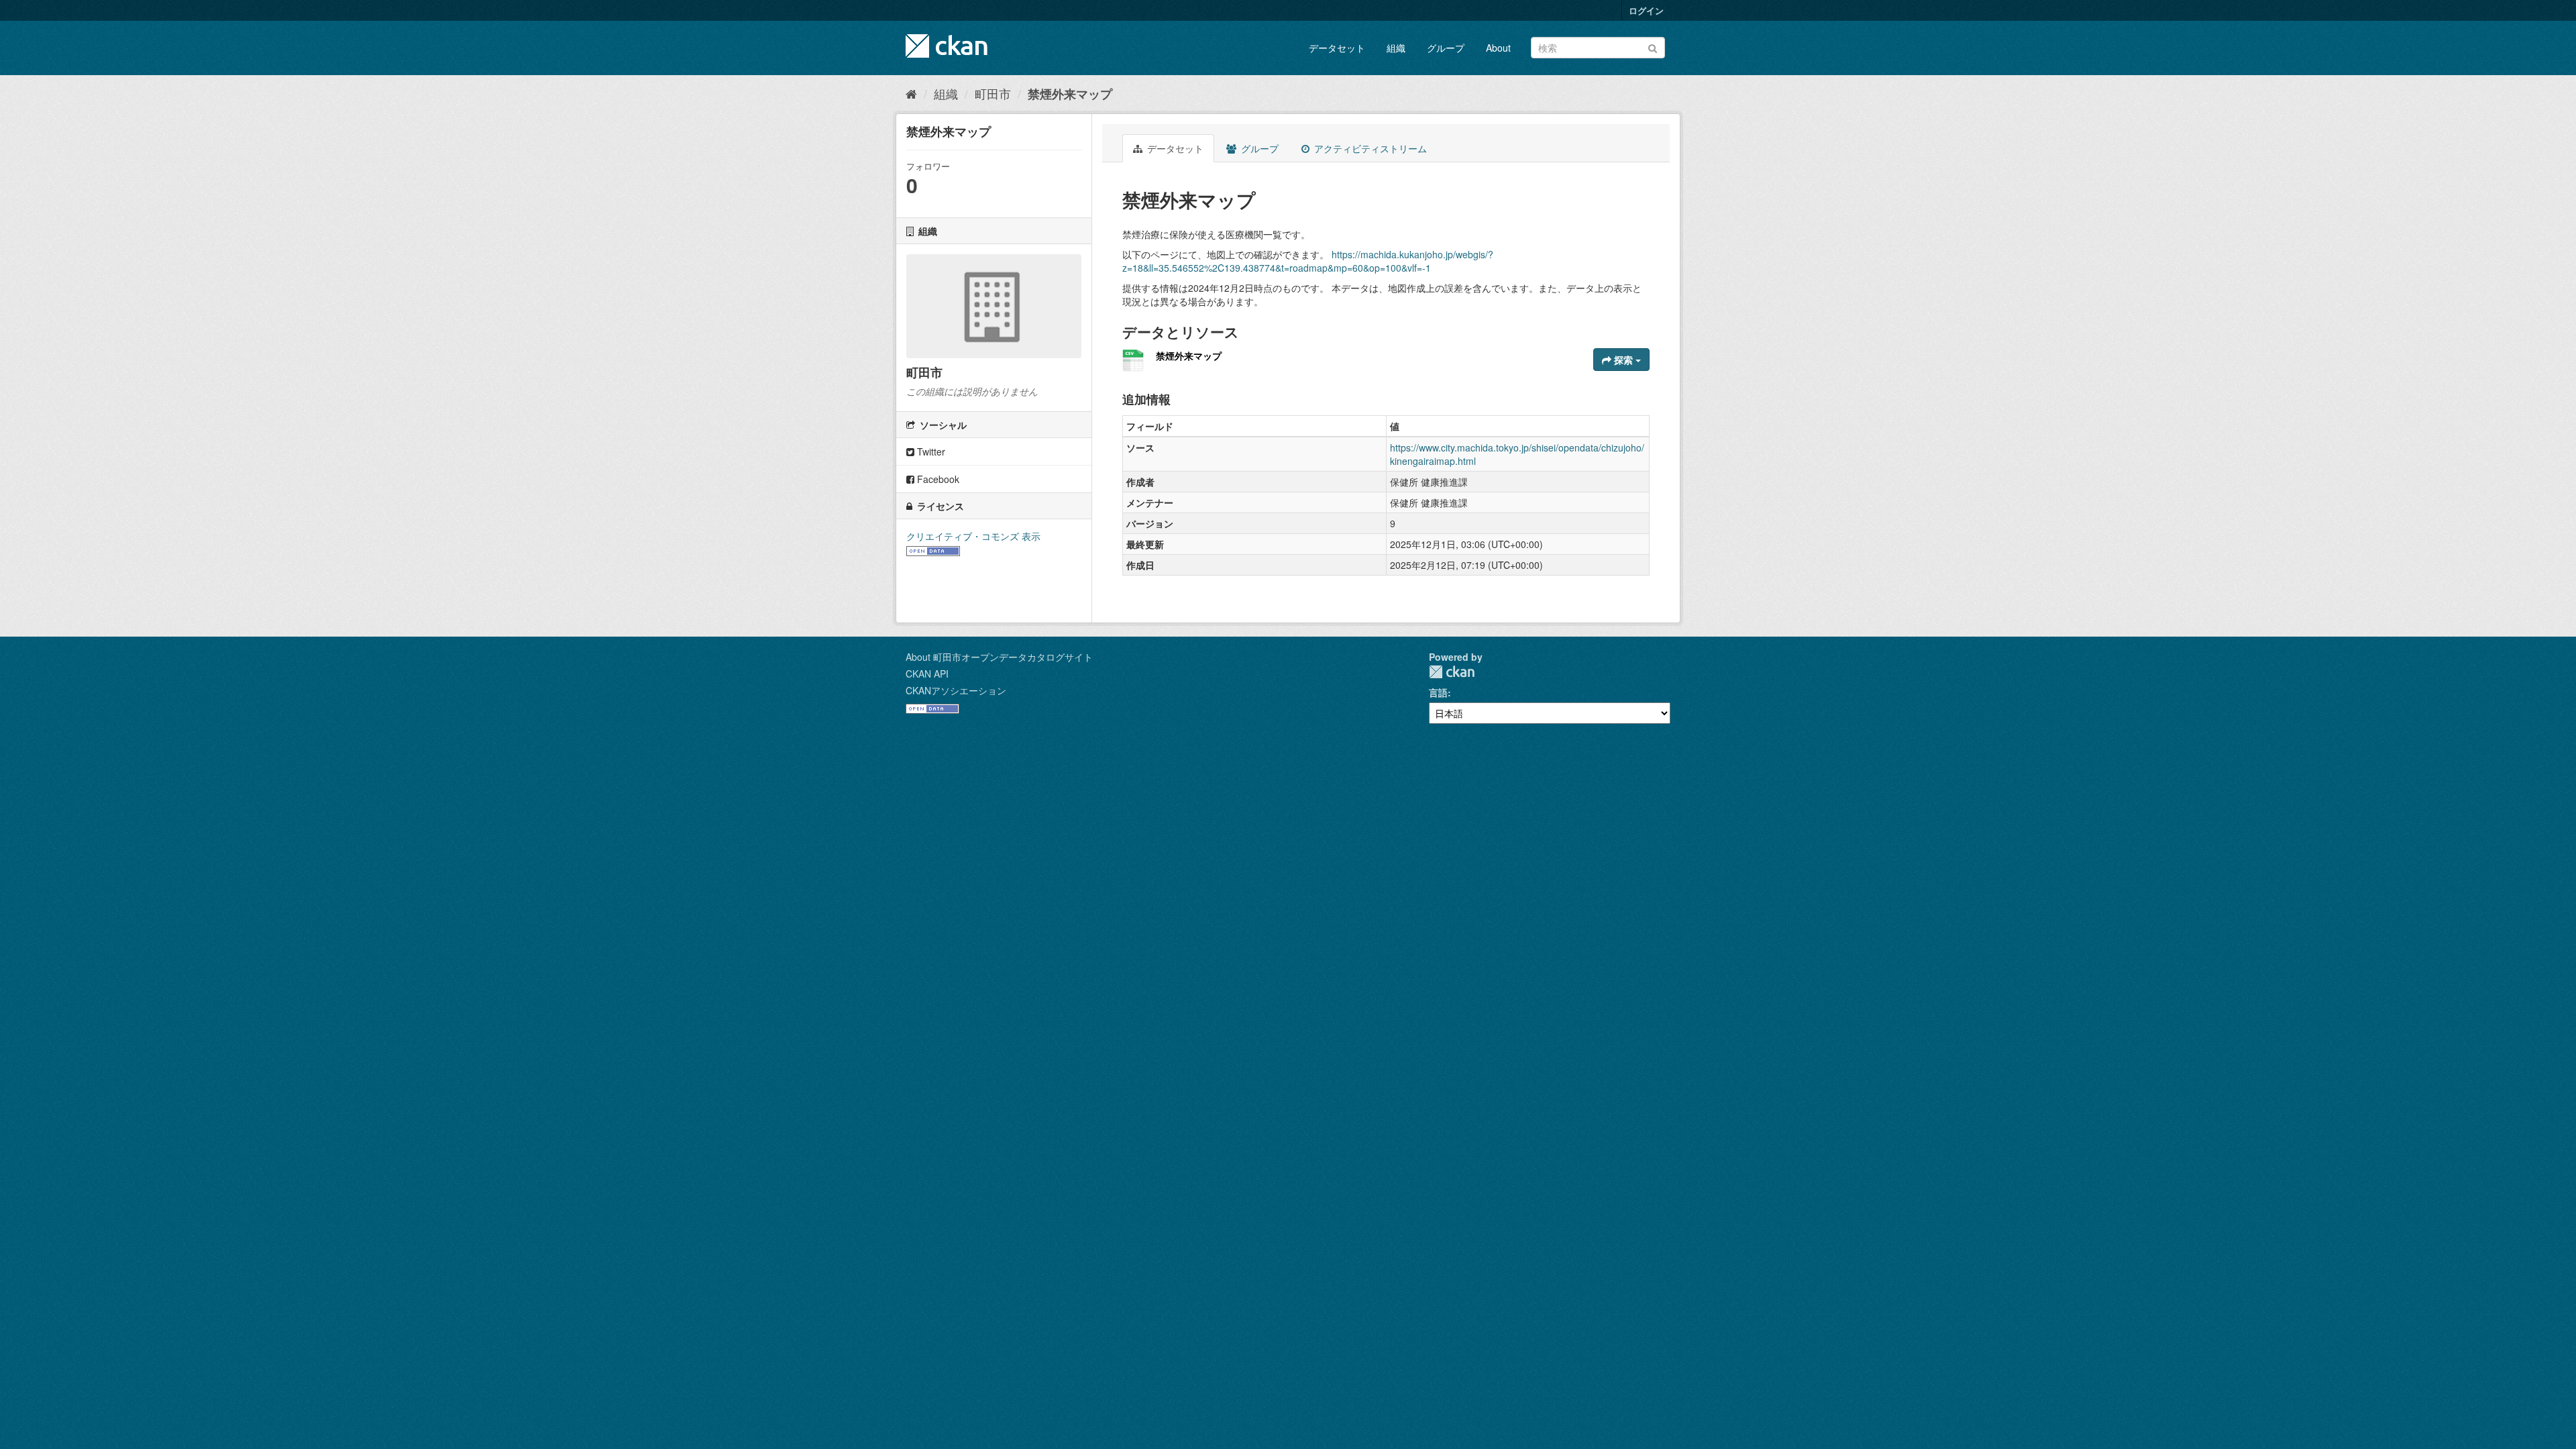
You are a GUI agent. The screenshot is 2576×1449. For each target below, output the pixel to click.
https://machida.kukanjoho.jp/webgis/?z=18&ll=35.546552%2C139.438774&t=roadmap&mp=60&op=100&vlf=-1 (1308, 261)
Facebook (937, 479)
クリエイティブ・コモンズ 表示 (973, 536)
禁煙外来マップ (1070, 94)
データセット (1337, 48)
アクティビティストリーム (1369, 148)
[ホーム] (911, 93)
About (1498, 48)
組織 (1396, 48)
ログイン (1646, 10)
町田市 (993, 93)
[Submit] (1653, 47)
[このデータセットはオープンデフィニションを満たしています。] (933, 549)
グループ (1446, 48)
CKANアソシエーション (956, 690)
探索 (1623, 360)
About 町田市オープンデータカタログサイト (999, 657)
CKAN (1452, 672)
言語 (1438, 692)
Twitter (930, 451)
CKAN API (927, 674)
